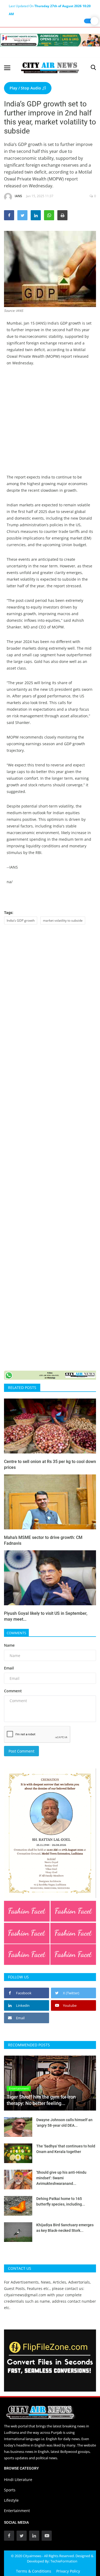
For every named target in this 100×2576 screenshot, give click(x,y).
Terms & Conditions (34, 2571)
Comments (16, 1633)
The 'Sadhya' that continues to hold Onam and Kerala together (66, 2149)
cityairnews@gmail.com (25, 2295)
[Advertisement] (50, 424)
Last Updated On (50, 7)
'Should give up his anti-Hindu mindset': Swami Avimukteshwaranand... (61, 2178)
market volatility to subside (63, 920)
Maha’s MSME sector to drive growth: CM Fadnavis (43, 1540)
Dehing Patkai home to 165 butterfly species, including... (61, 2201)
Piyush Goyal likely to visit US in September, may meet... (46, 1616)
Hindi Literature (18, 2480)
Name (9, 1645)
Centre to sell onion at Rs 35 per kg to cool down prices (50, 1464)
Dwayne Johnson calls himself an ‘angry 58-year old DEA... (64, 2123)
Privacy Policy (68, 2571)
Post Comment (21, 1751)
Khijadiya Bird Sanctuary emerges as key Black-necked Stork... (65, 2228)
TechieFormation (64, 2561)
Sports (10, 2490)
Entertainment (17, 2511)
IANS (18, 196)
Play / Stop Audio (26, 88)
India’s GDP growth (21, 920)
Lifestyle (11, 2500)
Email (9, 1668)
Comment (13, 1691)
